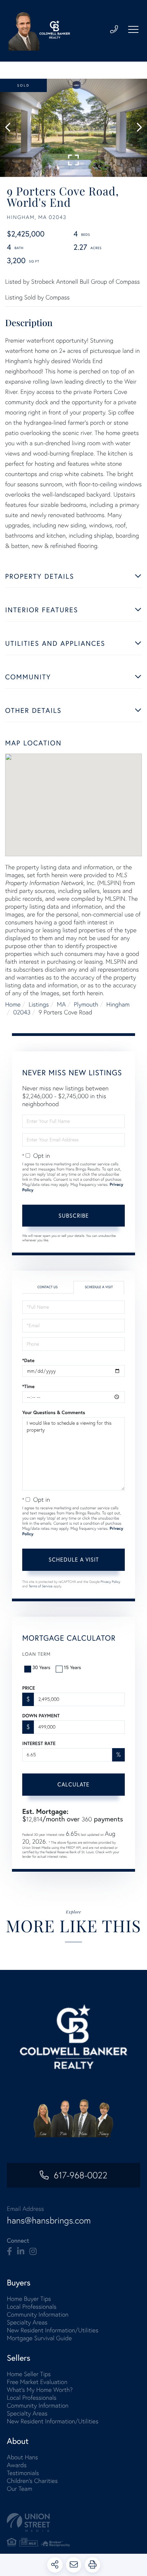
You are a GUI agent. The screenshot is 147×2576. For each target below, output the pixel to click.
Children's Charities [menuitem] (32, 2481)
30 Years (41, 1667)
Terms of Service (41, 1586)
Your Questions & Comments (54, 1412)
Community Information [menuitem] (38, 2314)
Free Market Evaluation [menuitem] (37, 2382)
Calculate (73, 1784)
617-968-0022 (80, 2175)
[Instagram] (33, 2252)
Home (13, 1004)
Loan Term (36, 1654)
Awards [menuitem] (17, 2465)
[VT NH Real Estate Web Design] (73, 2522)
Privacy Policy (110, 1582)
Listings (39, 1004)
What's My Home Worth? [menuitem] (40, 2390)
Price (29, 1688)
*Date (28, 1360)
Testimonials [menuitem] (23, 2473)
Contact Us (47, 1287)
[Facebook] (9, 2252)
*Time (28, 1386)
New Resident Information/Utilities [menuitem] (53, 2330)
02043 (22, 1012)
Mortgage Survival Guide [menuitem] (39, 2338)
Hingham (118, 1004)
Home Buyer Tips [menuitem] (29, 2299)
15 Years (72, 1667)
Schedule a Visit (99, 1287)
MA (61, 1004)
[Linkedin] (21, 2252)
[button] (11, 128)
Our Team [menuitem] (19, 2489)
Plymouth (86, 1004)
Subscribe (74, 1215)
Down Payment (41, 1716)
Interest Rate (39, 1743)
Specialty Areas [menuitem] (27, 2322)
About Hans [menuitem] (22, 2457)
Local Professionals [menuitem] (32, 2306)
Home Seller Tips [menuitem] (29, 2374)
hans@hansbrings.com (49, 2220)
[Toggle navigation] (133, 29)
